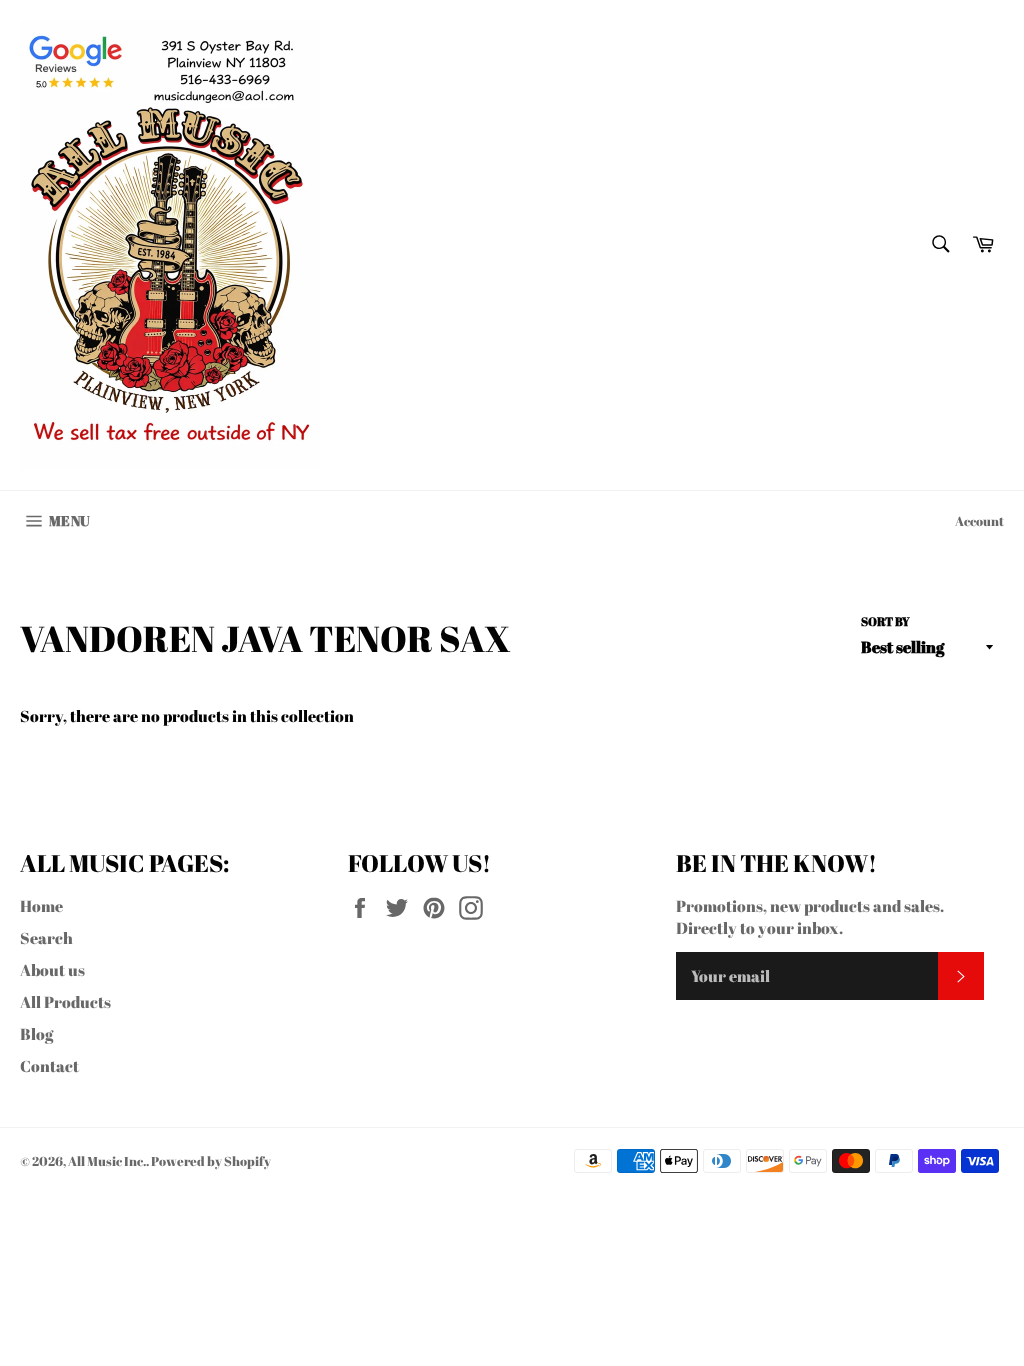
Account (979, 521)
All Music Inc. (107, 1161)
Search (46, 938)
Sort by (885, 621)
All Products (65, 1002)
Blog (36, 1034)
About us (52, 970)
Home (41, 906)
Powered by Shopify (211, 1161)
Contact (49, 1066)
